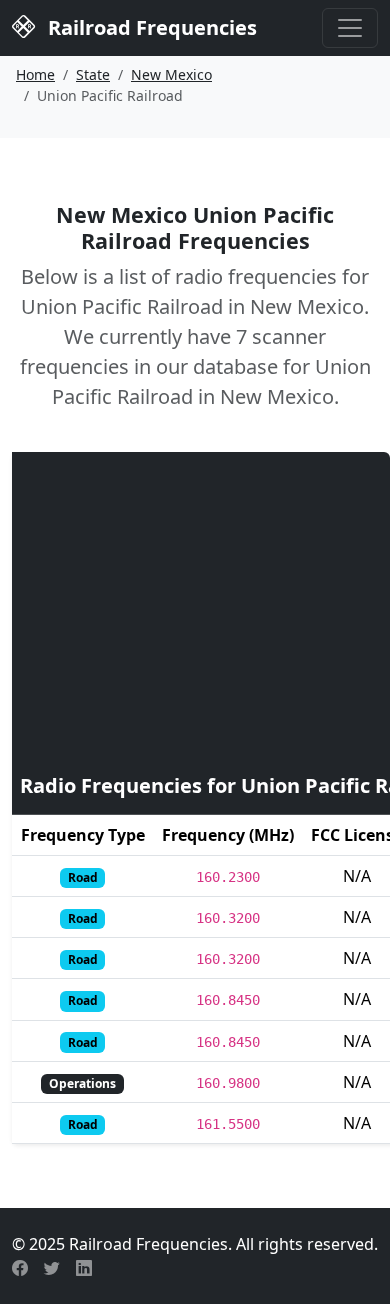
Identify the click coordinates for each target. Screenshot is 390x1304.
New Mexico (171, 74)
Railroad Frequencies (150, 27)
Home (35, 74)
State (93, 74)
